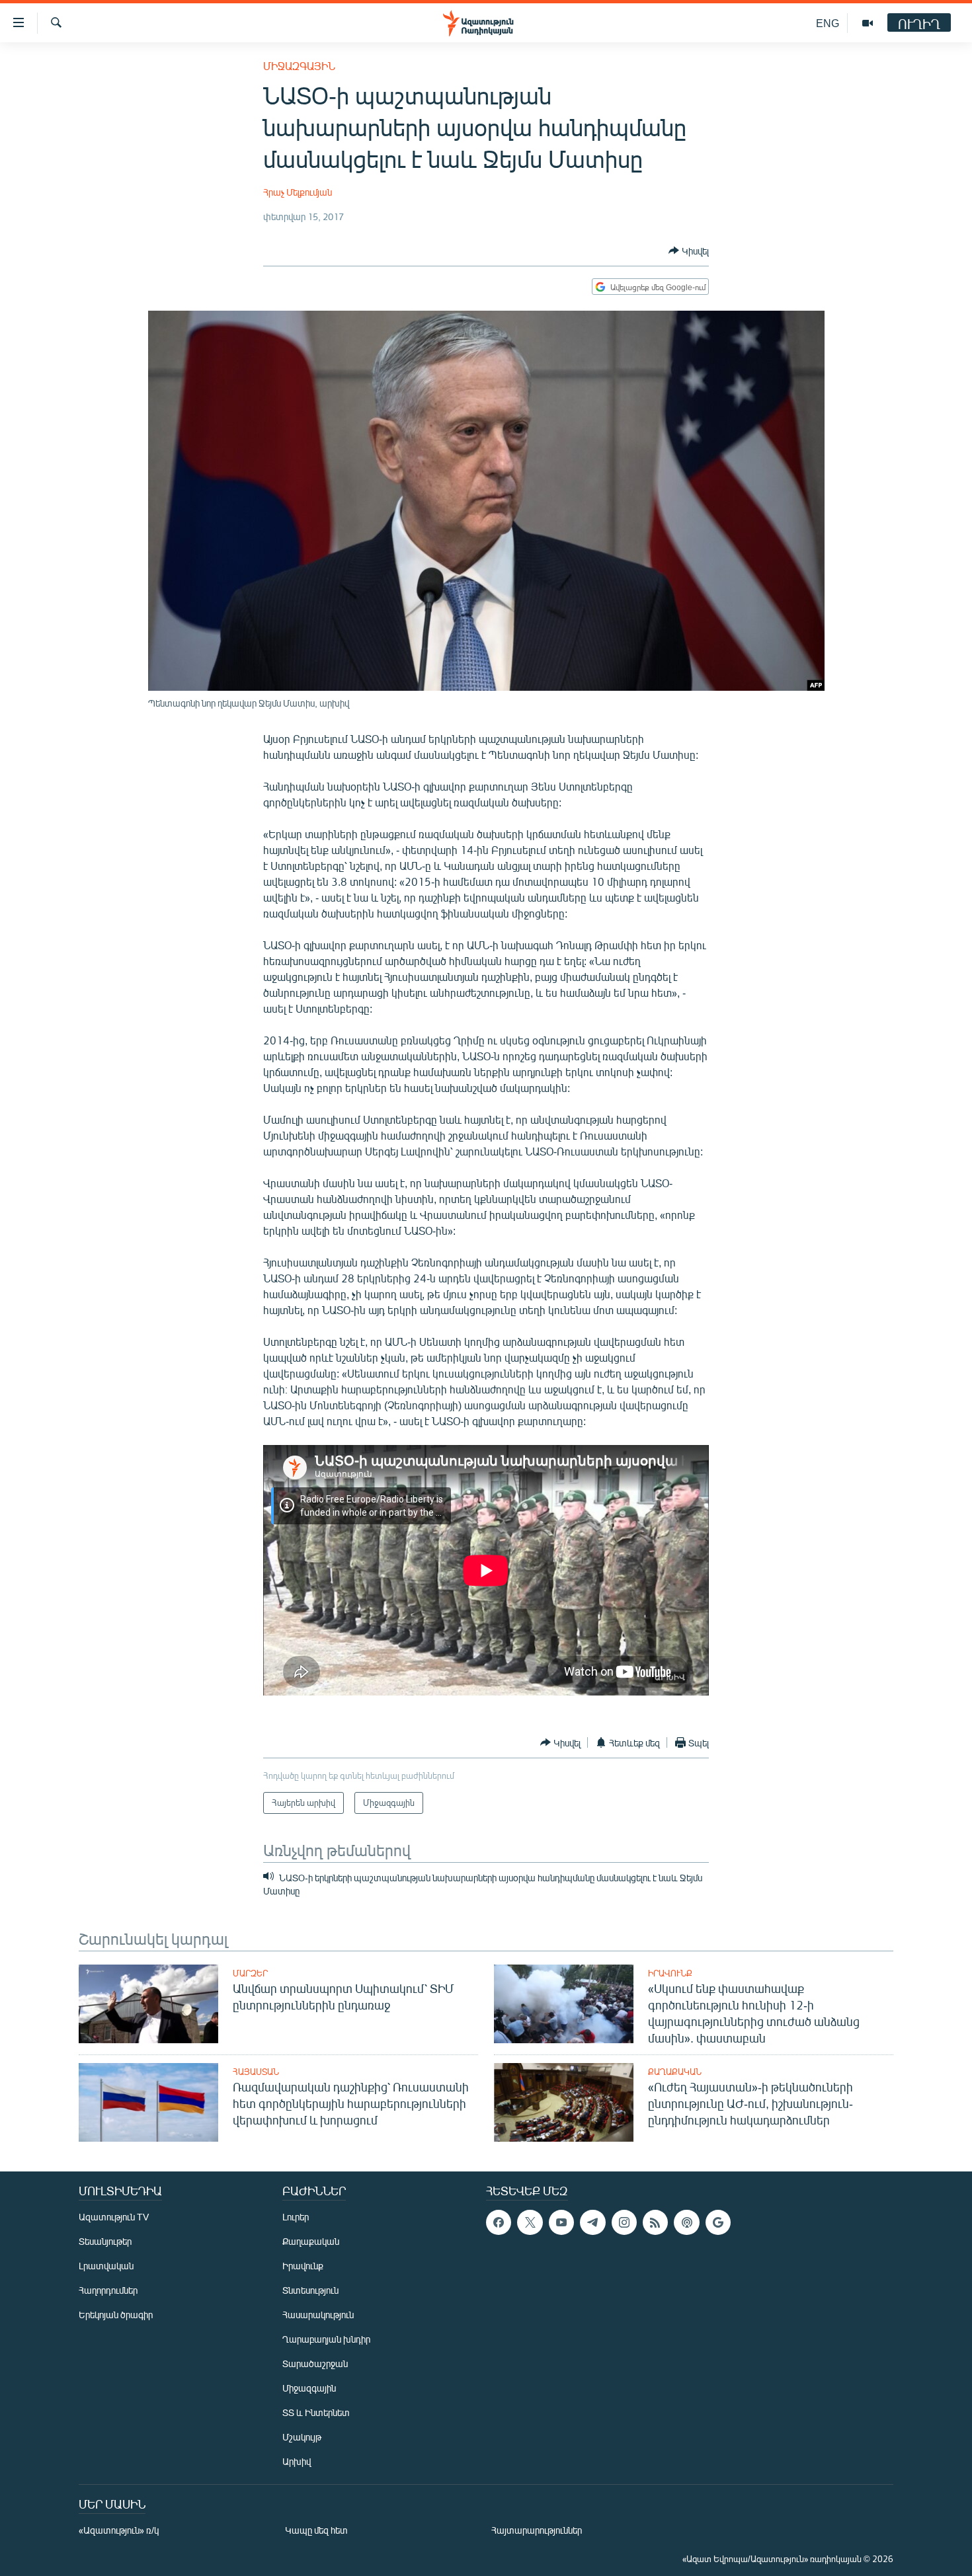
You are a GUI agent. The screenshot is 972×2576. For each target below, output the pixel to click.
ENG (828, 23)
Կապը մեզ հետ (316, 2530)
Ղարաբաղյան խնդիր (326, 2339)
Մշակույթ (302, 2437)
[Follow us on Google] (718, 2222)
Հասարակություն (318, 2315)
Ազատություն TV (114, 2217)
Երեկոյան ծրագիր (116, 2315)
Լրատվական (106, 2266)
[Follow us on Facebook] (499, 2222)
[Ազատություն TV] (868, 23)
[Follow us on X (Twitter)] (530, 2222)
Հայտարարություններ (537, 2530)
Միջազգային (299, 66)
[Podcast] (686, 2222)
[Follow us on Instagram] (624, 2222)
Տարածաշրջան (315, 2363)
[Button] (689, 251)
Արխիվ (297, 2461)
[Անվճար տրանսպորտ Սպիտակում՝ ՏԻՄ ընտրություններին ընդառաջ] (148, 2004)
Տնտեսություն (310, 2290)
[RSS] (655, 2222)
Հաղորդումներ (108, 2290)
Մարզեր (250, 1973)
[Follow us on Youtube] (561, 2222)
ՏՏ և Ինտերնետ (316, 2412)
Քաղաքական (675, 2072)
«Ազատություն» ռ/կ (119, 2530)
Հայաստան (256, 2072)
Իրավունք (670, 1973)
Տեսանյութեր (105, 2241)
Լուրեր (296, 2217)
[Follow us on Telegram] (592, 2222)
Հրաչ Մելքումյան (298, 192)
